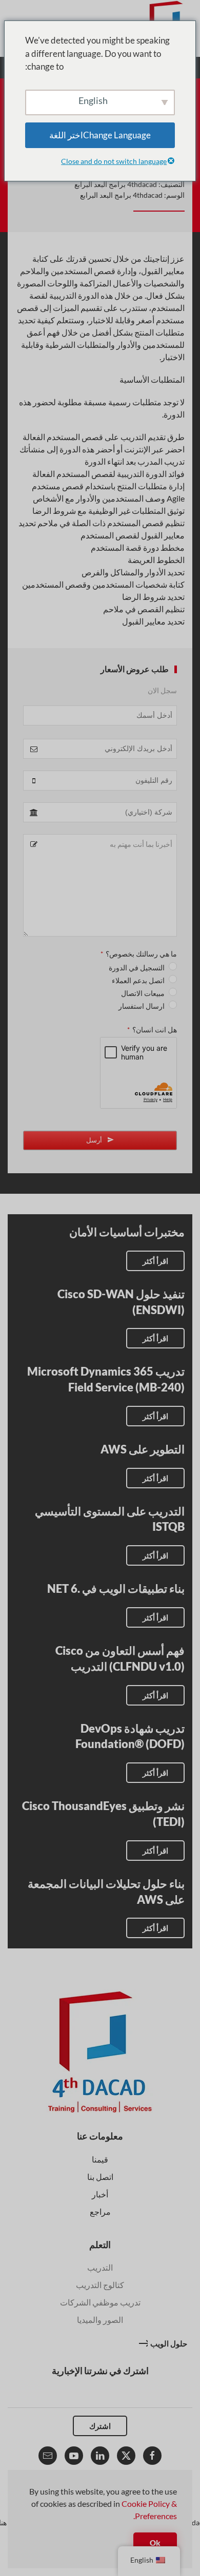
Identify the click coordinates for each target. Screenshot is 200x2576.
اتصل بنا (100, 2177)
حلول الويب (169, 2343)
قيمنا (100, 2159)
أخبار (100, 2194)
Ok (155, 2543)
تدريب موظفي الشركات (100, 2302)
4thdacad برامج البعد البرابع (116, 184)
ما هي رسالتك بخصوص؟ (139, 954)
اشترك (100, 2426)
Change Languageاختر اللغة (100, 135)
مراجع (100, 2211)
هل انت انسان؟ (152, 1030)
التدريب (100, 2267)
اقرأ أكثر (155, 1261)
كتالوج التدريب (100, 2285)
